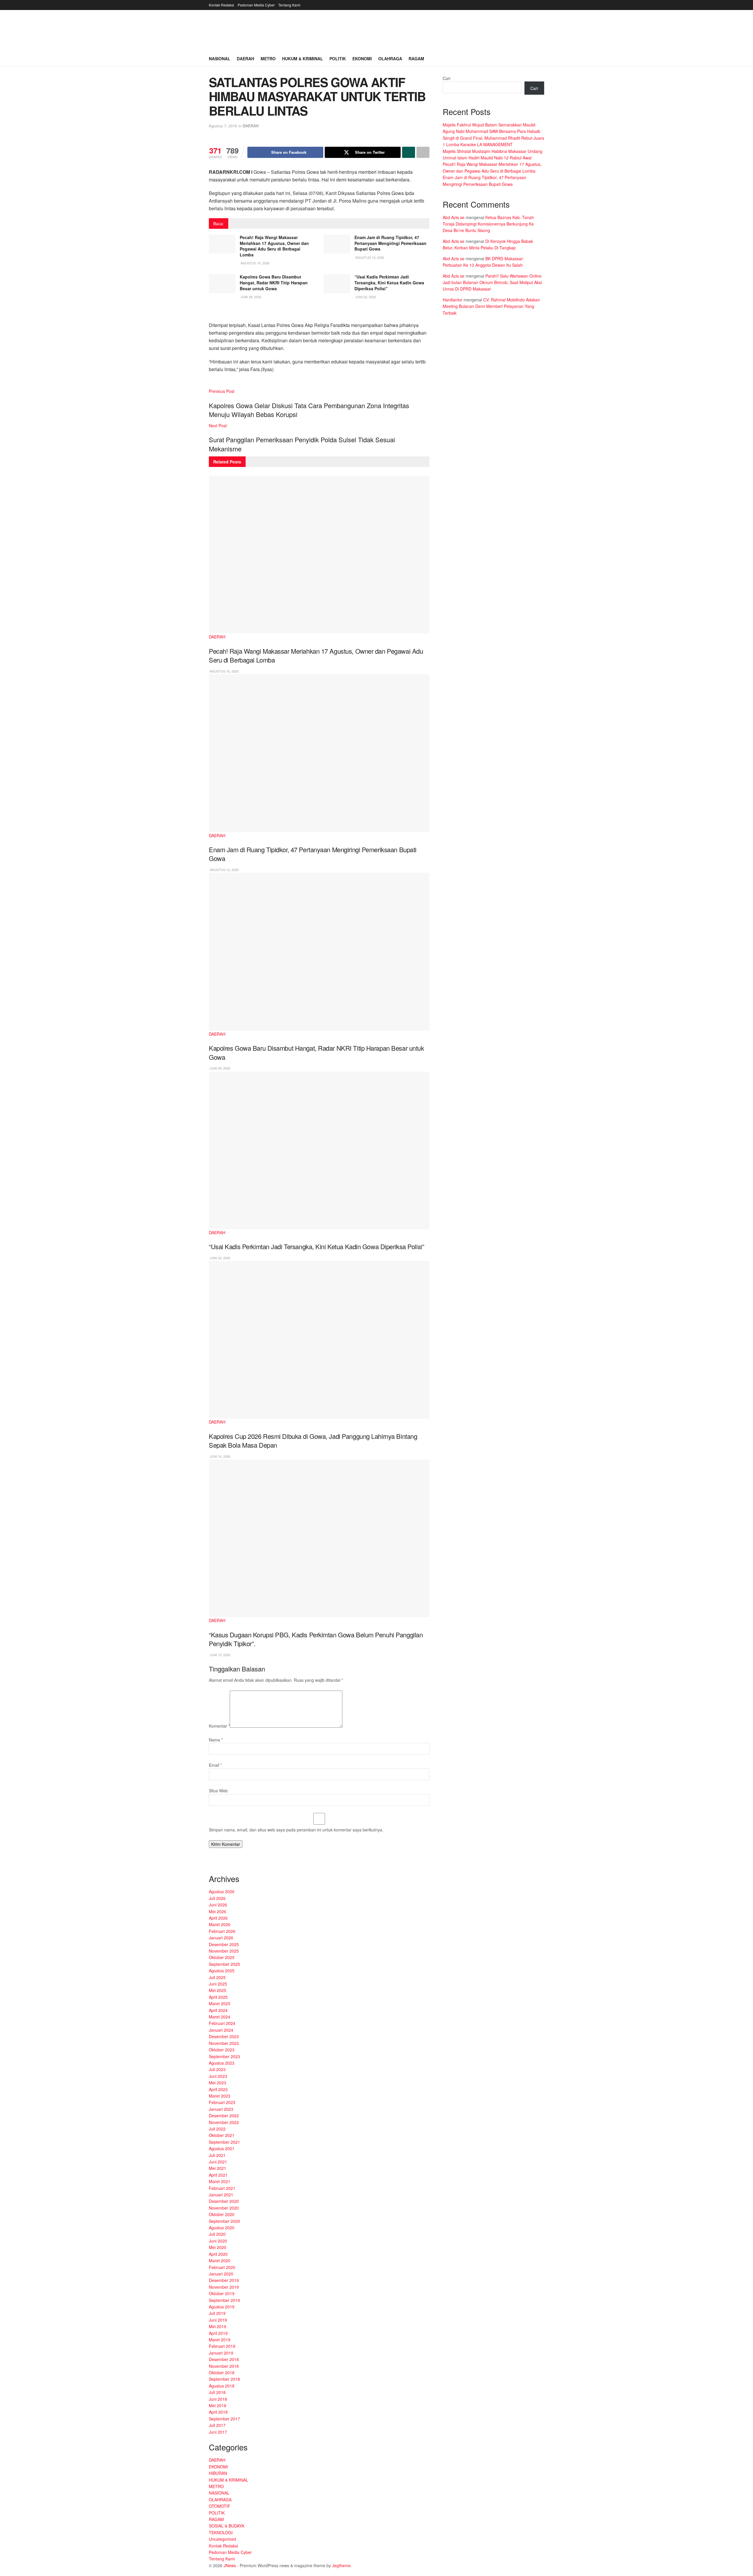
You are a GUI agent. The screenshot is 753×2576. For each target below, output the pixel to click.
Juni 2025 (218, 1984)
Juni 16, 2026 (220, 1456)
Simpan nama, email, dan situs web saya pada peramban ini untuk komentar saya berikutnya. (296, 1830)
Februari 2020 (222, 2267)
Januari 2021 (221, 2195)
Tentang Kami (289, 5)
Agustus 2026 (222, 1891)
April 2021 (218, 2175)
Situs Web (218, 1791)
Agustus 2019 (222, 2307)
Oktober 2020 (222, 2214)
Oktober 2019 (222, 2293)
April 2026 (218, 1918)
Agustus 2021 (222, 2148)
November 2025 (224, 1951)
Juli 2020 (217, 2234)
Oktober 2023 (222, 2050)
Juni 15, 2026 (220, 1655)
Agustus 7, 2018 (223, 126)
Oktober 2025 (222, 1957)
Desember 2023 (224, 2036)
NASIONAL (219, 2493)
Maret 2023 (220, 2096)
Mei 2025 (218, 1990)
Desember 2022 (224, 2115)
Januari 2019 (221, 2353)
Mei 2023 (218, 2083)
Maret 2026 (220, 1924)
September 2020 (224, 2221)
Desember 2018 (224, 2359)
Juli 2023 (217, 2069)
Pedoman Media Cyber (256, 5)
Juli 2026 (217, 1898)
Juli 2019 (217, 2313)
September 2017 (224, 2419)
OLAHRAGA (220, 2500)
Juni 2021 (218, 2162)
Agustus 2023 (222, 2063)
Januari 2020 (221, 2274)
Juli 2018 (217, 2392)
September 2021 (224, 2142)
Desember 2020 (224, 2201)
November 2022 (224, 2122)
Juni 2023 (218, 2076)
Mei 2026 (218, 1911)
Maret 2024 (220, 2017)
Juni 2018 (218, 2399)
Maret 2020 (220, 2260)
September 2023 (224, 2056)
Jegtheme (341, 2565)
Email (215, 1765)
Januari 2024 (221, 2030)
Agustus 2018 (222, 2386)
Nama (216, 1740)
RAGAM (216, 2519)
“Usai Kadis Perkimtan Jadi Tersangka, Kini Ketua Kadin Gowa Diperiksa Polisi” (389, 282)
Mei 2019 (218, 2326)
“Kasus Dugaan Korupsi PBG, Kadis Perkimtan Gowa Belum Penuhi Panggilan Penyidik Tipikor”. (316, 1639)
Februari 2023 (222, 2102)
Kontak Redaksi (221, 5)
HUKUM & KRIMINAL (229, 2480)
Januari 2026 (221, 1938)
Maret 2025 (220, 2003)
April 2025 (218, 1997)
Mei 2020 (218, 2247)
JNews (230, 2565)
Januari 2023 (221, 2109)
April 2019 (218, 2333)
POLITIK (217, 2513)
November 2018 (224, 2366)
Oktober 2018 (222, 2373)
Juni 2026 (218, 1905)
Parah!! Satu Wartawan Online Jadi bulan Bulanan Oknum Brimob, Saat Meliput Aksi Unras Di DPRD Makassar (492, 282)
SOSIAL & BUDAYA (226, 2526)
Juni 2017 (218, 2432)
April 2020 (218, 2254)
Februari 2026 (222, 1931)
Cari (447, 78)
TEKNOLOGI (221, 2532)
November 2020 (224, 2208)
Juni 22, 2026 (365, 297)
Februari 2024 (222, 2023)
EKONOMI (218, 2467)
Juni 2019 (218, 2320)
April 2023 (218, 2089)
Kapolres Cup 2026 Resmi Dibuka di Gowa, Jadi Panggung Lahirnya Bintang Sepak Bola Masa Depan (313, 1441)
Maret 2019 (220, 2340)
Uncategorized (222, 2539)
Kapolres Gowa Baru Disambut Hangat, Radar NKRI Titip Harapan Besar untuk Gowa (274, 282)
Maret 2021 (220, 2181)
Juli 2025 (217, 1977)
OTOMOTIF (220, 2506)
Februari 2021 (222, 2188)
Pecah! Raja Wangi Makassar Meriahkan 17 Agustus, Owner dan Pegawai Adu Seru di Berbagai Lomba (274, 246)
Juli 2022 (217, 2129)
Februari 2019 (222, 2346)
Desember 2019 (224, 2280)
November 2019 (224, 2287)
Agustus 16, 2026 (255, 263)
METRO (216, 2486)
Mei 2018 (218, 2405)
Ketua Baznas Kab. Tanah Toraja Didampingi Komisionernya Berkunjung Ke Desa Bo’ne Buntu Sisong (488, 224)
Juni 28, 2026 (250, 297)
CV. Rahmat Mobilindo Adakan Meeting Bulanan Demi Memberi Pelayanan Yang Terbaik (491, 306)
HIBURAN (218, 2473)
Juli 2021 (217, 2155)
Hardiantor (453, 300)
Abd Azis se (454, 217)
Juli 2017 (217, 2425)
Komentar (219, 1726)
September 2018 (224, 2379)
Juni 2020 (218, 2241)
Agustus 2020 (222, 2228)
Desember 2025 (224, 1944)
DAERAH (251, 126)
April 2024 (218, 2010)
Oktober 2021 (222, 2135)
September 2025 (224, 1964)
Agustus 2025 (222, 1971)
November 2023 (224, 2043)
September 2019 (224, 2300)
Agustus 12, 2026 (369, 257)
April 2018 (218, 2412)
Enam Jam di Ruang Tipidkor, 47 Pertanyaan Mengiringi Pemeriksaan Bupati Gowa (390, 243)
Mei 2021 (218, 2168)
